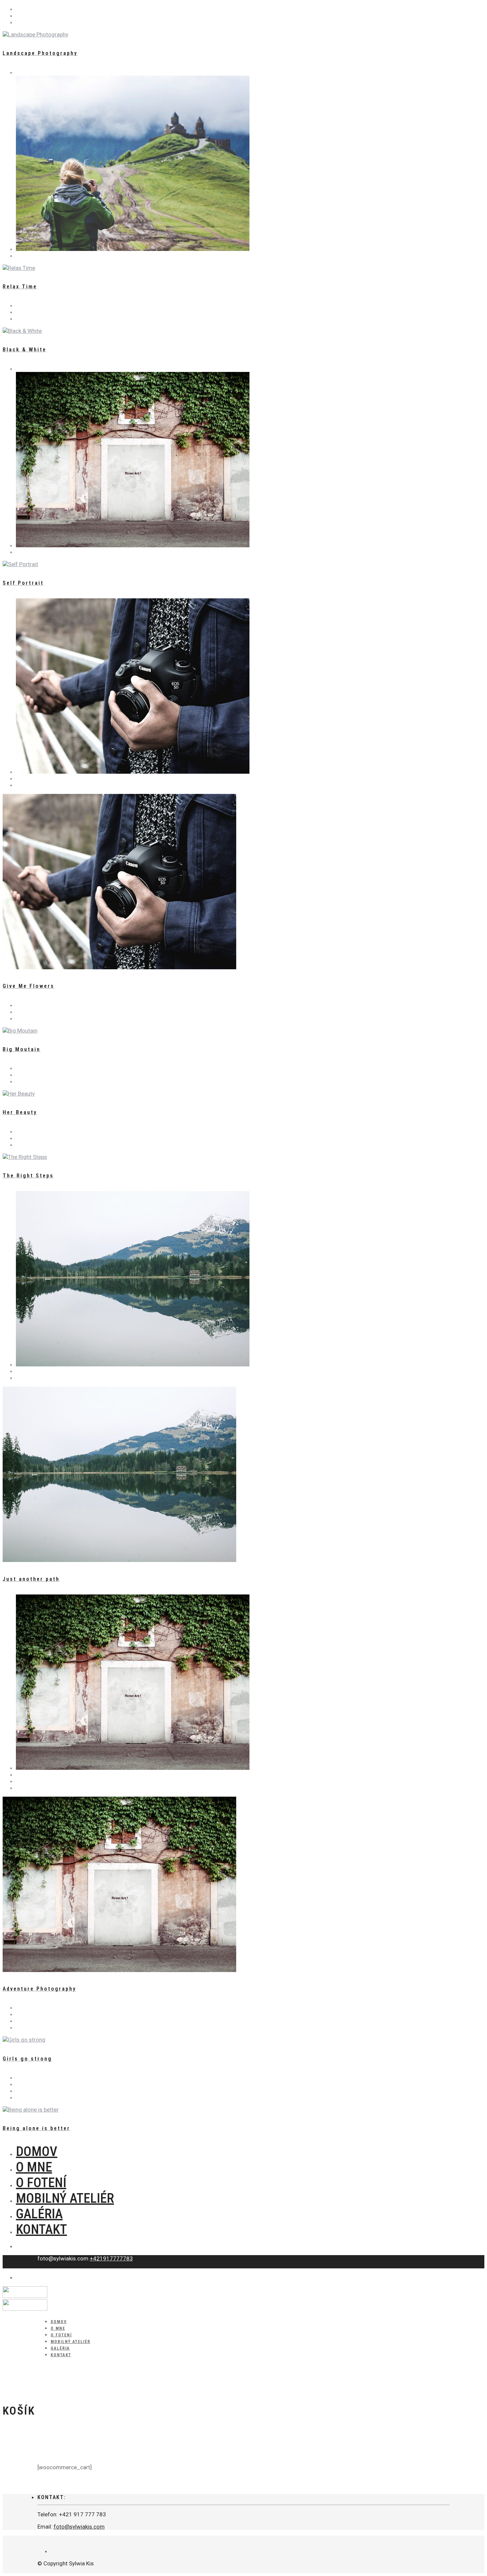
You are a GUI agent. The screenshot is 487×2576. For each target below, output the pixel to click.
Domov (37, 2152)
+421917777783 (111, 2258)
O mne (34, 2167)
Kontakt (41, 2229)
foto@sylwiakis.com (79, 2527)
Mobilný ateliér (65, 2198)
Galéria (39, 2214)
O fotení (41, 2183)
